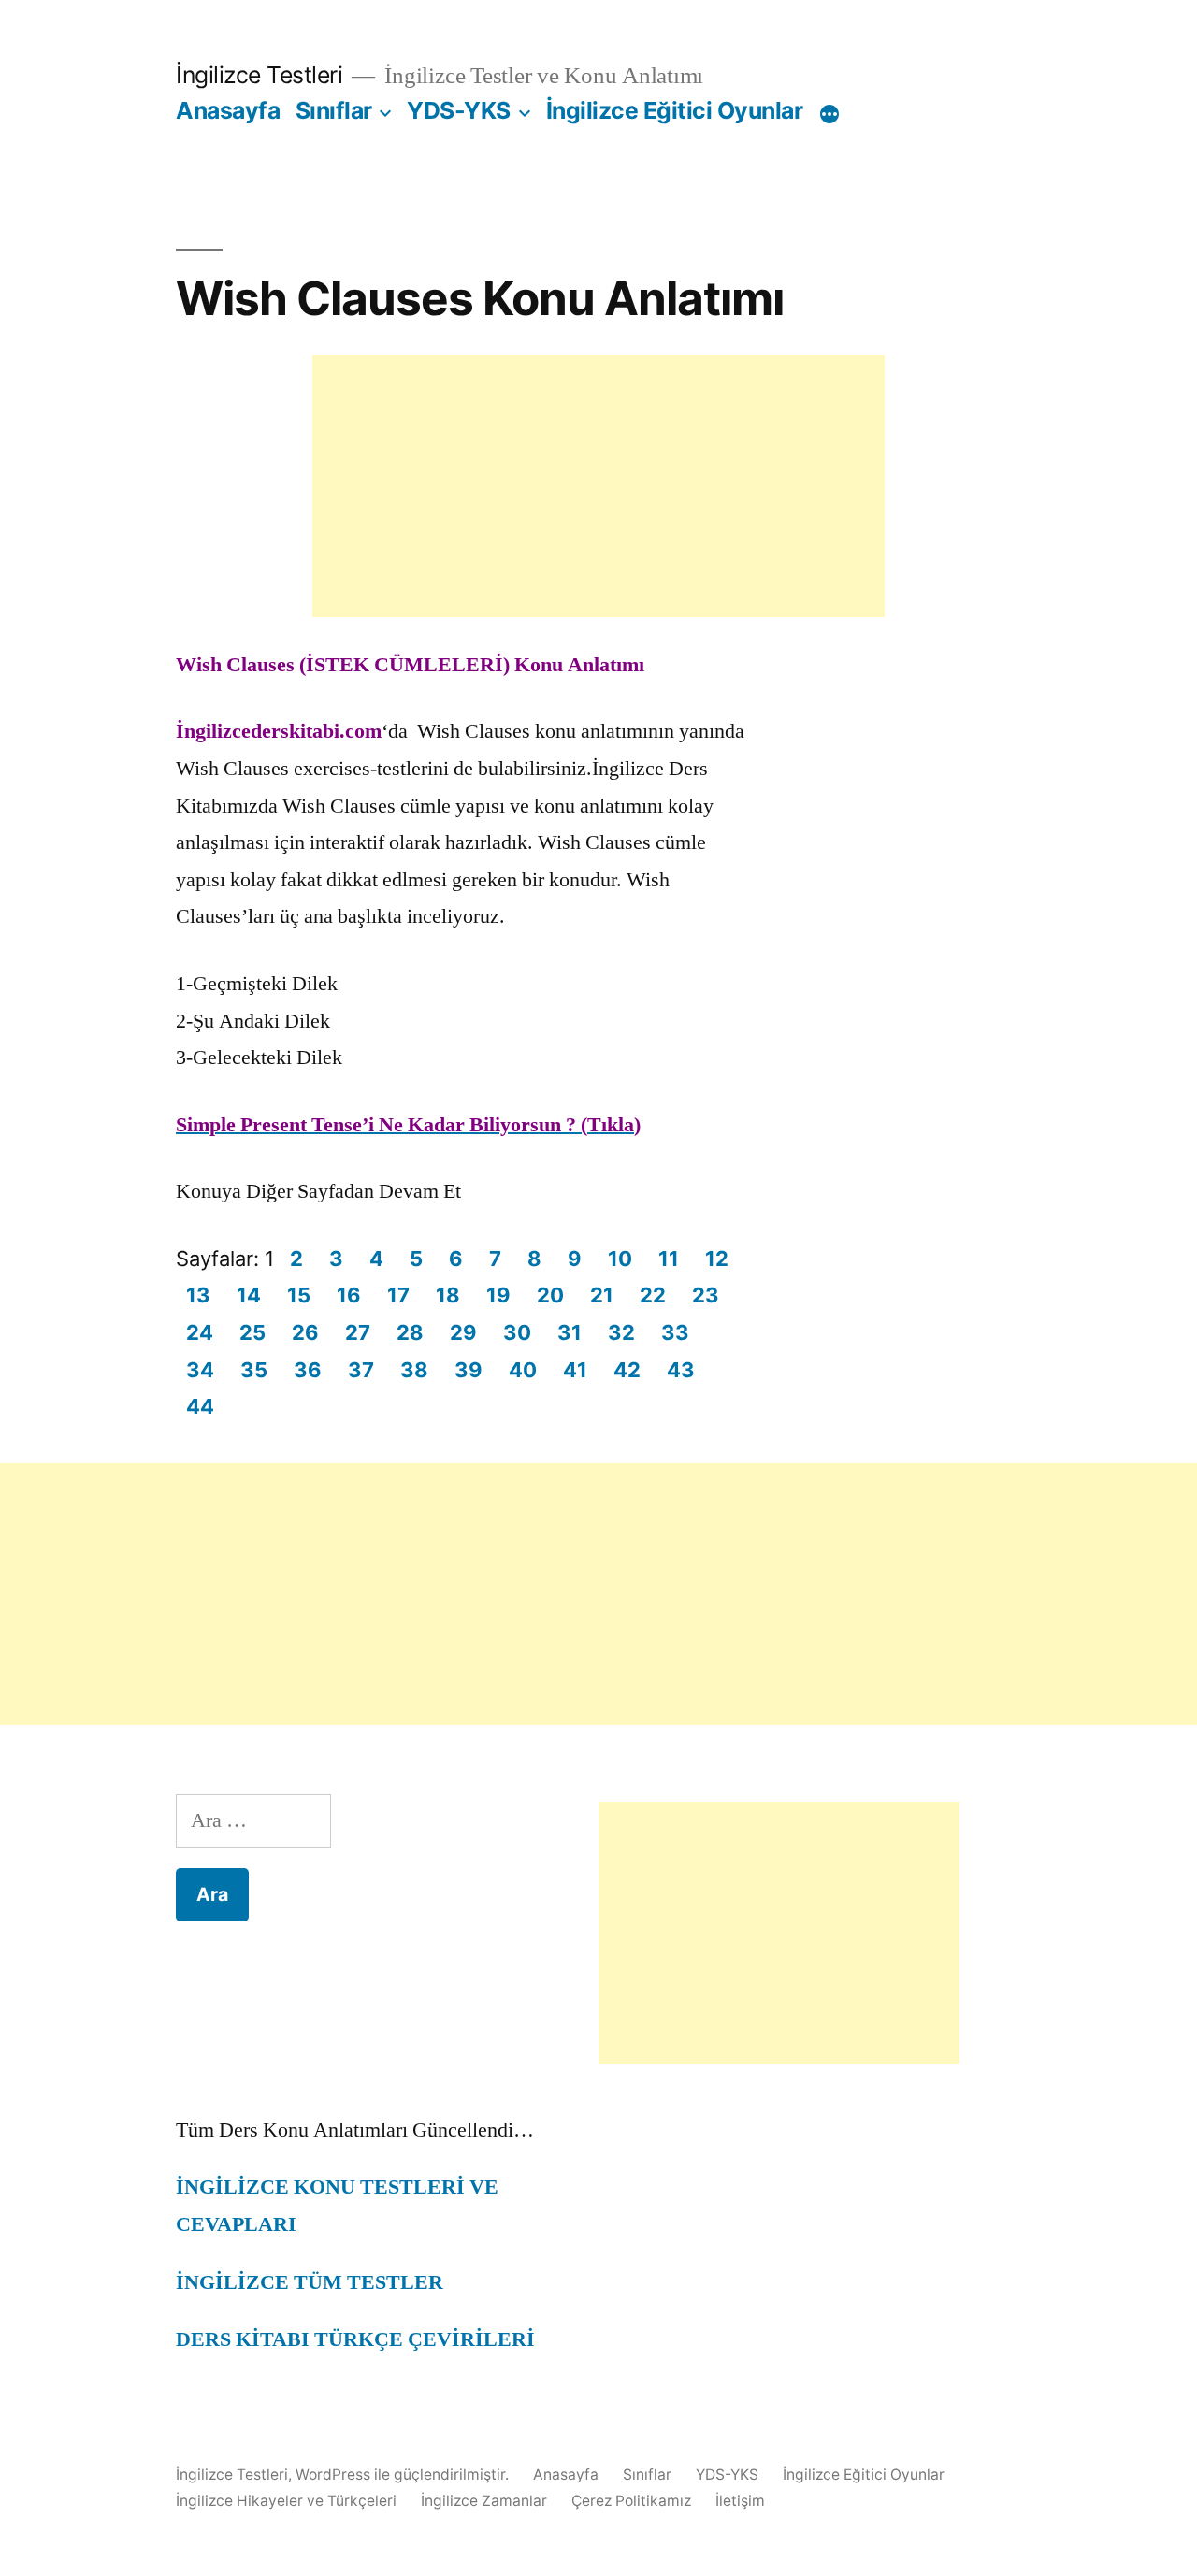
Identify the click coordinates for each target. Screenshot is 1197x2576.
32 (621, 1332)
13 (198, 1295)
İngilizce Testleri (259, 75)
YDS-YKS (459, 110)
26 (305, 1332)
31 (570, 1332)
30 (517, 1332)
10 (620, 1259)
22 (653, 1295)
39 (469, 1370)
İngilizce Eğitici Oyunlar (675, 110)
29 (463, 1332)
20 (550, 1295)
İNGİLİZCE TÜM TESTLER (310, 2282)
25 (252, 1332)
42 (627, 1370)
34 (200, 1370)
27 (358, 1332)
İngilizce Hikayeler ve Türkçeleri (286, 2501)
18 (448, 1295)
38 (414, 1370)
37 (361, 1370)
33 (675, 1332)
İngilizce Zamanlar (484, 2501)
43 (681, 1370)
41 (575, 1370)
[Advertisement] (598, 486)
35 (254, 1370)
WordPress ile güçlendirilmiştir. (404, 2475)
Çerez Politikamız (631, 2501)
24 (200, 1332)
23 (706, 1295)
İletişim (740, 2501)
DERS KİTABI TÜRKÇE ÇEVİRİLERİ (355, 2339)
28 (410, 1332)
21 (602, 1295)
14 (249, 1295)
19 (498, 1295)
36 (308, 1370)
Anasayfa (228, 110)
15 (299, 1295)
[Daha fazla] (829, 114)
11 (669, 1259)
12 (717, 1259)
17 (398, 1295)
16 (349, 1295)
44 (200, 1406)
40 (523, 1370)
